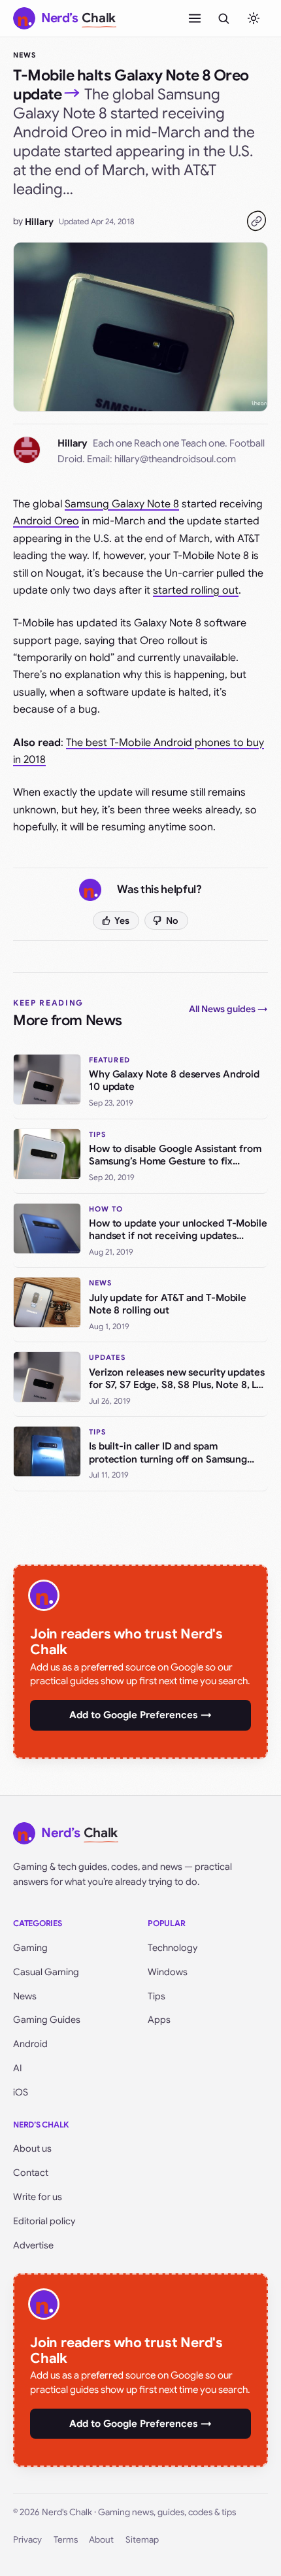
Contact (31, 2173)
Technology (173, 1948)
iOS (21, 2092)
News (25, 55)
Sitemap (142, 2540)
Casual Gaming (46, 1972)
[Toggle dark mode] (254, 18)
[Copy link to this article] (256, 221)
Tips (157, 1996)
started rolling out (196, 590)
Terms (66, 2540)
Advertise (33, 2245)
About (101, 2540)
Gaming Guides (47, 2020)
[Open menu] (195, 18)
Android (30, 2044)
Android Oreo (46, 521)
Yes (122, 921)
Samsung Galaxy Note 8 (122, 504)
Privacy (27, 2540)
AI (18, 2068)
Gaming (30, 1948)
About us (32, 2148)
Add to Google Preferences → (140, 1715)
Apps (159, 2020)
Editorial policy (44, 2221)
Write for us (38, 2197)
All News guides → (228, 1009)
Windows (168, 1972)
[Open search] (223, 18)
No (172, 921)
